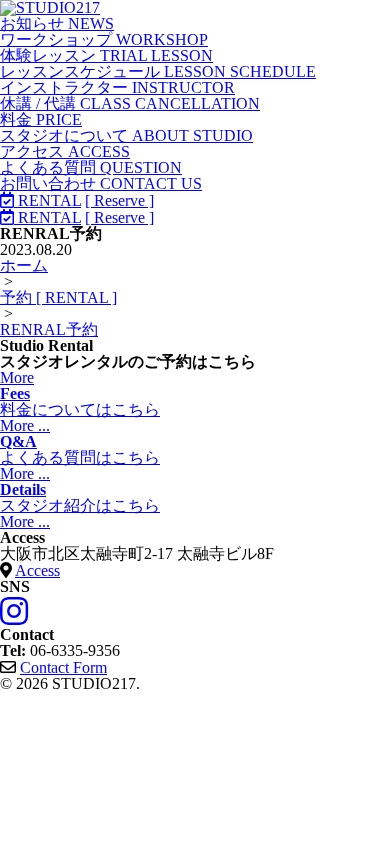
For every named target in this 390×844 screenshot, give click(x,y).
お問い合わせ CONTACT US (101, 183)
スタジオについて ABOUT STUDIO (126, 135)
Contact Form (63, 667)
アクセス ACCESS (65, 151)
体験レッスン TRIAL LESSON (106, 55)
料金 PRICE (41, 119)
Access (37, 570)
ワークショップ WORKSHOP (104, 39)
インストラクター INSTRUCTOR (117, 87)
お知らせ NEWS (57, 23)
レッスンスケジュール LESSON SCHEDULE (158, 71)
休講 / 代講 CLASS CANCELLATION (130, 103)
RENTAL (47, 200)
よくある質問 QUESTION (91, 167)
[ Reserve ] (119, 200)
